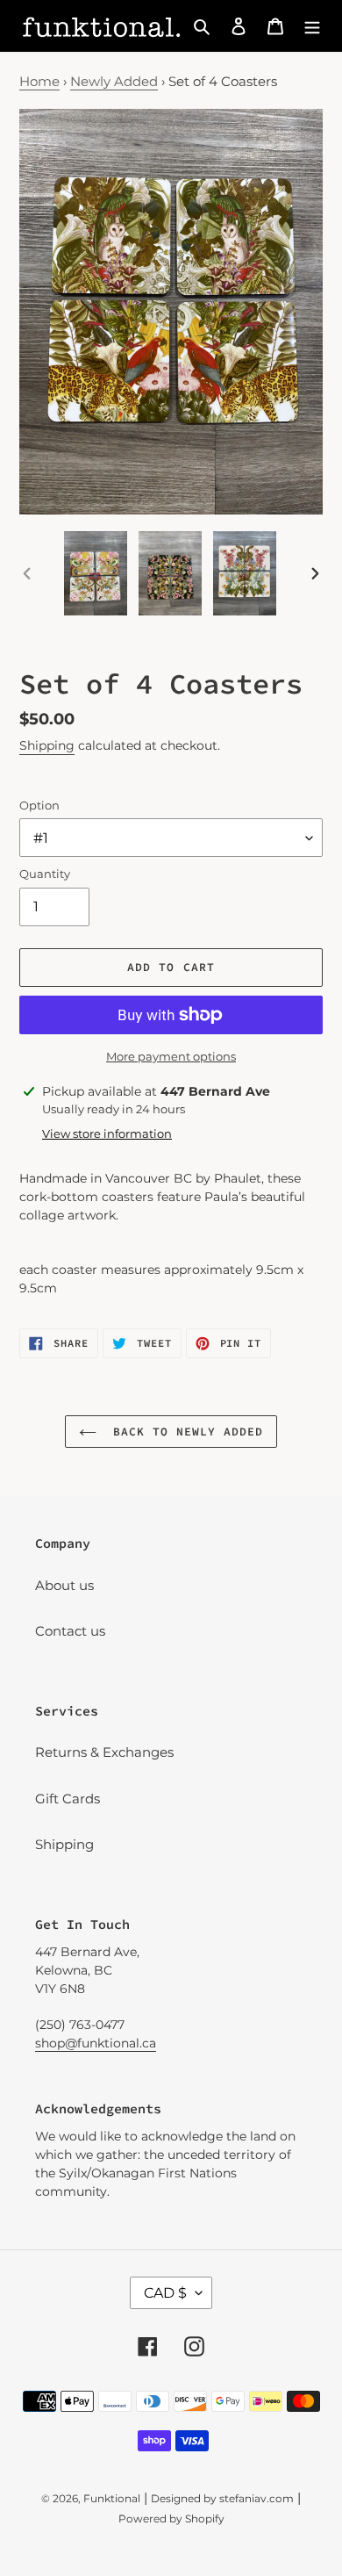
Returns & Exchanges (104, 1752)
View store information (107, 1133)
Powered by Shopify (171, 2518)
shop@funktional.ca (96, 2043)
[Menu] (312, 26)
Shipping (47, 745)
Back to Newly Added (185, 1432)
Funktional (112, 2498)
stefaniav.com (256, 2498)
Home (39, 81)
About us (64, 1585)
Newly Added (114, 81)
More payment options (171, 1056)
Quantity (45, 874)
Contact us (70, 1631)
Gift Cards (68, 1799)
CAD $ (165, 2293)
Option (39, 805)
